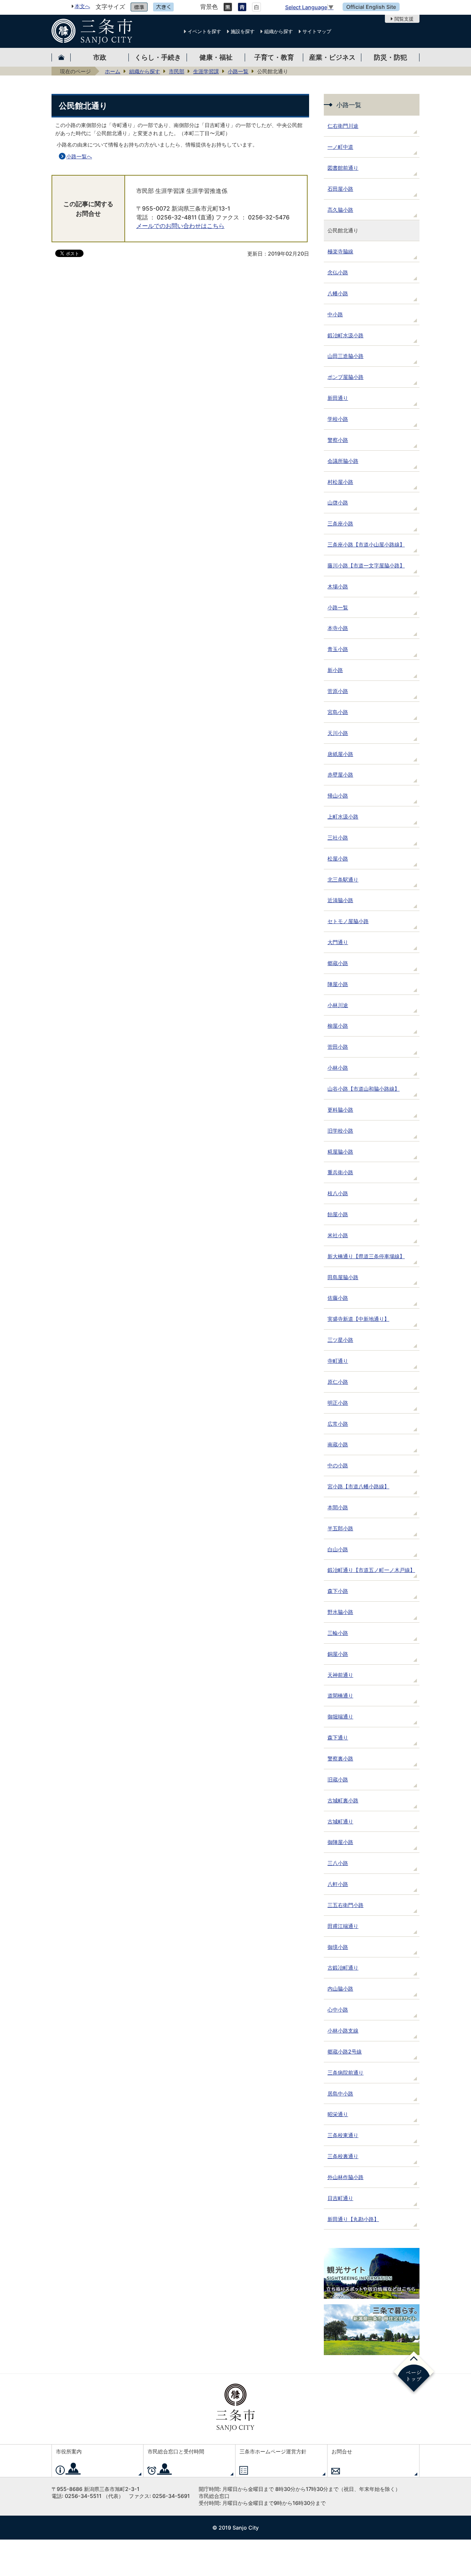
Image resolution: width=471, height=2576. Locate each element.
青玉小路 (338, 649)
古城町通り (340, 1821)
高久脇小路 (340, 210)
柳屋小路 (338, 1026)
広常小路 (338, 1424)
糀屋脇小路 (340, 1152)
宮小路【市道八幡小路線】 (358, 1486)
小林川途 (338, 1005)
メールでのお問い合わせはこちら (180, 226)
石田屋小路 (340, 189)
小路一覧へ (79, 156)
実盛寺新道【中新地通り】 (358, 1319)
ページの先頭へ (414, 2373)
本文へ (82, 6)
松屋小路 (338, 858)
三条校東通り (343, 2135)
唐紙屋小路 (340, 754)
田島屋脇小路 (343, 1277)
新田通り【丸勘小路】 (353, 2219)
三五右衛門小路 (346, 1905)
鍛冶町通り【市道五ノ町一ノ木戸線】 (371, 1570)
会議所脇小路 (343, 461)
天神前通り (340, 1675)
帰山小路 (338, 796)
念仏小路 (338, 272)
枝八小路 (338, 1193)
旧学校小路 (340, 1131)
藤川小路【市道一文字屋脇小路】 (366, 565)
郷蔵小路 (338, 963)
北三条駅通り (343, 879)
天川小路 (338, 733)
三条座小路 (340, 523)
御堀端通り (340, 1716)
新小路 (335, 670)
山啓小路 (338, 502)
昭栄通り (338, 2114)
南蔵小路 (338, 1444)
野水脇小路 (340, 1612)
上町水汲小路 (343, 817)
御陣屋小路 (340, 1842)
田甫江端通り (343, 1926)
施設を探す (243, 31)
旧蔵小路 (338, 1779)
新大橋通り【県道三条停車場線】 (366, 1256)
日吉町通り (340, 2198)
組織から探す (279, 31)
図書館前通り (343, 168)
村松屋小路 (340, 482)
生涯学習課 (206, 71)
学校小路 (338, 419)
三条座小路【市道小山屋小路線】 (366, 544)
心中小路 (338, 2010)
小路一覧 (238, 71)
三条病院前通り (346, 2072)
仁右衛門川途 (343, 126)
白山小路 (338, 1549)
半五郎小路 (340, 1528)
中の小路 (338, 1465)
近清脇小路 (340, 900)
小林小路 (338, 1068)
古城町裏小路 (343, 1800)
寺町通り (338, 1361)
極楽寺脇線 (340, 251)
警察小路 (338, 440)
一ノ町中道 (340, 147)
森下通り (338, 1737)
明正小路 (338, 1403)
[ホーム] (61, 57)
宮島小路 (338, 712)
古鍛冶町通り (343, 1968)
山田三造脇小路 (346, 356)
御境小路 (338, 1947)
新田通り (338, 398)
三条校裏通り (343, 2156)
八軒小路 (338, 1884)
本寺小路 (338, 628)
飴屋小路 (338, 1214)
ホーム (113, 71)
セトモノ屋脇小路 (348, 921)
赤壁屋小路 (340, 775)
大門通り (338, 942)
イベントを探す (204, 31)
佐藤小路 (338, 1298)
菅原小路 (338, 691)
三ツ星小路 (340, 1340)
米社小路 (338, 1235)
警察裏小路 (340, 1758)
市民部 (177, 71)
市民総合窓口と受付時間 (176, 2451)
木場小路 (338, 586)
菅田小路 (338, 1047)
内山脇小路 (340, 1989)
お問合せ (342, 2451)
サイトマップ (317, 31)
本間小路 (338, 1507)
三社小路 (338, 837)
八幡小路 (338, 293)
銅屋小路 (338, 1654)
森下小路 (338, 1591)
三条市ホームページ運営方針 (273, 2451)
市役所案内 (69, 2451)
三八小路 (338, 1863)
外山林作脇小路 (346, 2177)
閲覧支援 (404, 19)
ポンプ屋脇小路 (346, 377)
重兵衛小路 (340, 1172)
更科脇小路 (340, 1110)
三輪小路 (338, 1633)
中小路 (335, 314)
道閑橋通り (340, 1695)
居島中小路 (340, 2093)
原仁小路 (338, 1382)
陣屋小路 (338, 984)
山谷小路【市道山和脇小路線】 (364, 1089)
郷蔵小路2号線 (345, 2051)
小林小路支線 (343, 2030)
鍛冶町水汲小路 (346, 335)
